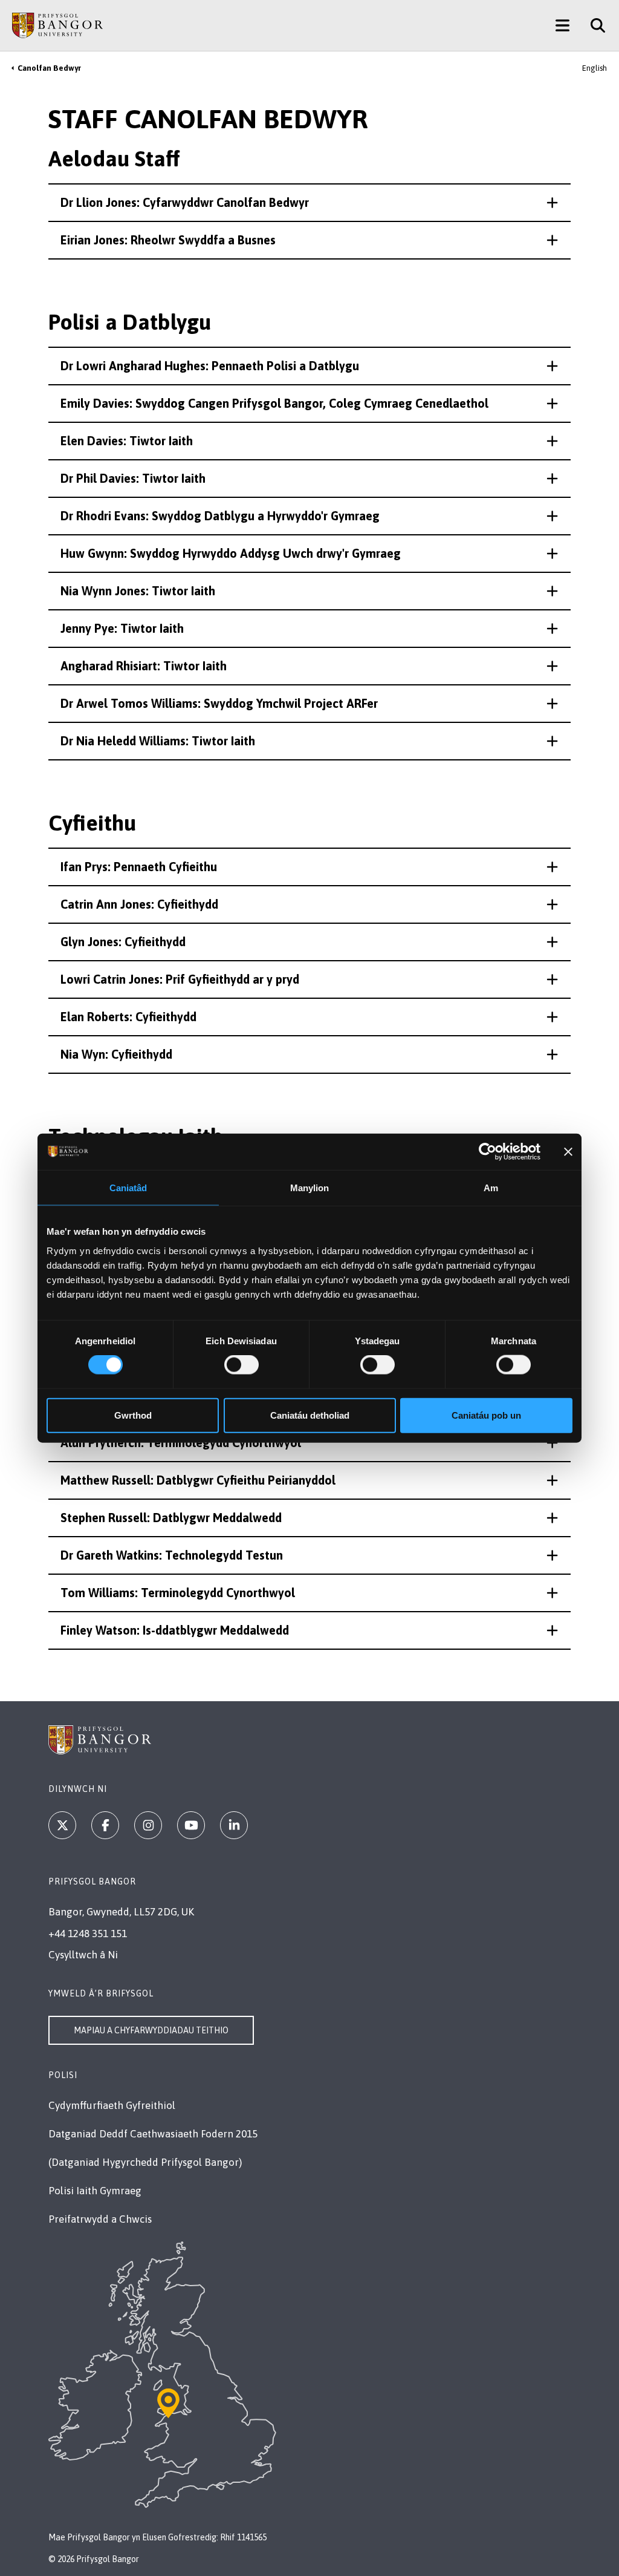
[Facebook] (105, 1825)
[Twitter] (62, 1825)
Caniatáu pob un (486, 1415)
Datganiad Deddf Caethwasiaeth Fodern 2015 (153, 2134)
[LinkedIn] (234, 1825)
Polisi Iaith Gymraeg (95, 2191)
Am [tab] (491, 1188)
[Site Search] (593, 25)
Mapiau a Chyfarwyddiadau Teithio (151, 2030)
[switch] (241, 1365)
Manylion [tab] (310, 1188)
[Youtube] (191, 1825)
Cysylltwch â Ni (83, 1955)
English (595, 68)
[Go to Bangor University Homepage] (57, 25)
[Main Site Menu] (562, 25)
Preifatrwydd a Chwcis (100, 2219)
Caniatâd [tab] (128, 1188)
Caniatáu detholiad (310, 1415)
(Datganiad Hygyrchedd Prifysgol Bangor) (145, 2162)
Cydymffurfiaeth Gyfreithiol (112, 2105)
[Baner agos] (568, 1152)
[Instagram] (148, 1825)
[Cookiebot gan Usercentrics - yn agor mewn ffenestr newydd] (488, 1152)
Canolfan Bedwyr (49, 68)
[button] (309, 203)
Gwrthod (133, 1415)
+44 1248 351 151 (88, 1934)
